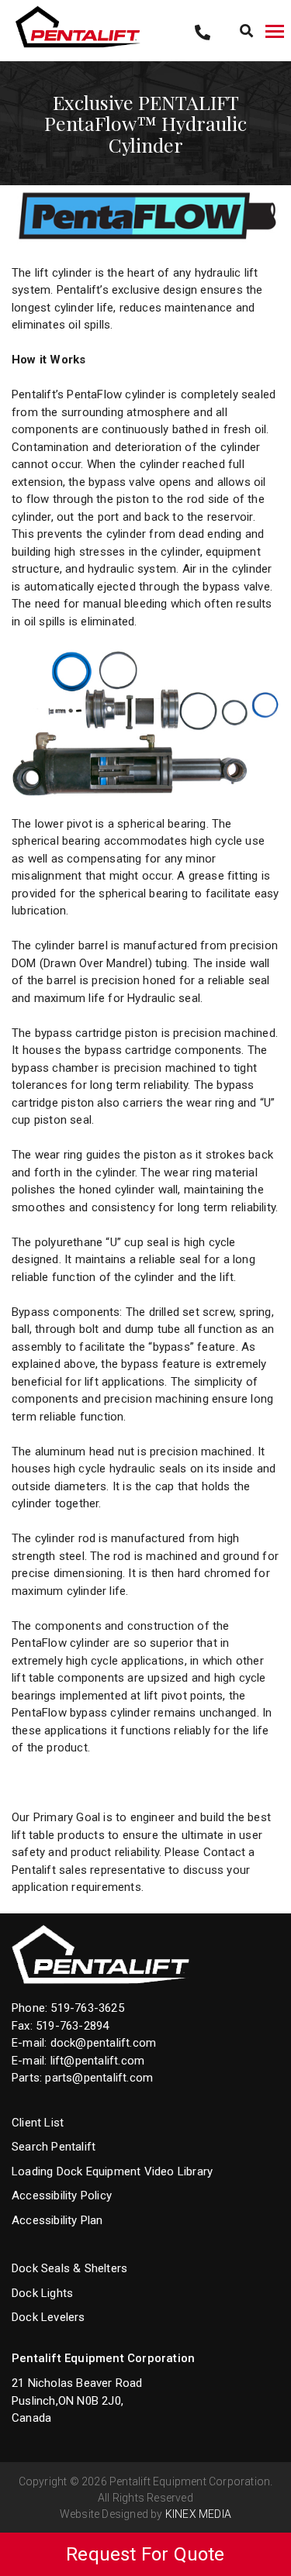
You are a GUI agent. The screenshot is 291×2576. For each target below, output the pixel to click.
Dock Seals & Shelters (69, 2268)
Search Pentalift (54, 2147)
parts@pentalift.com (99, 2078)
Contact (224, 1852)
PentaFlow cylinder (116, 394)
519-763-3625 (87, 2008)
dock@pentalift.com (104, 2043)
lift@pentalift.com (98, 2061)
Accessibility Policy (62, 2195)
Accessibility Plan (57, 2220)
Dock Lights (42, 2293)
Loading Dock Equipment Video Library (112, 2171)
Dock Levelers (48, 2317)
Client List (38, 2123)
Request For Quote (145, 2554)
